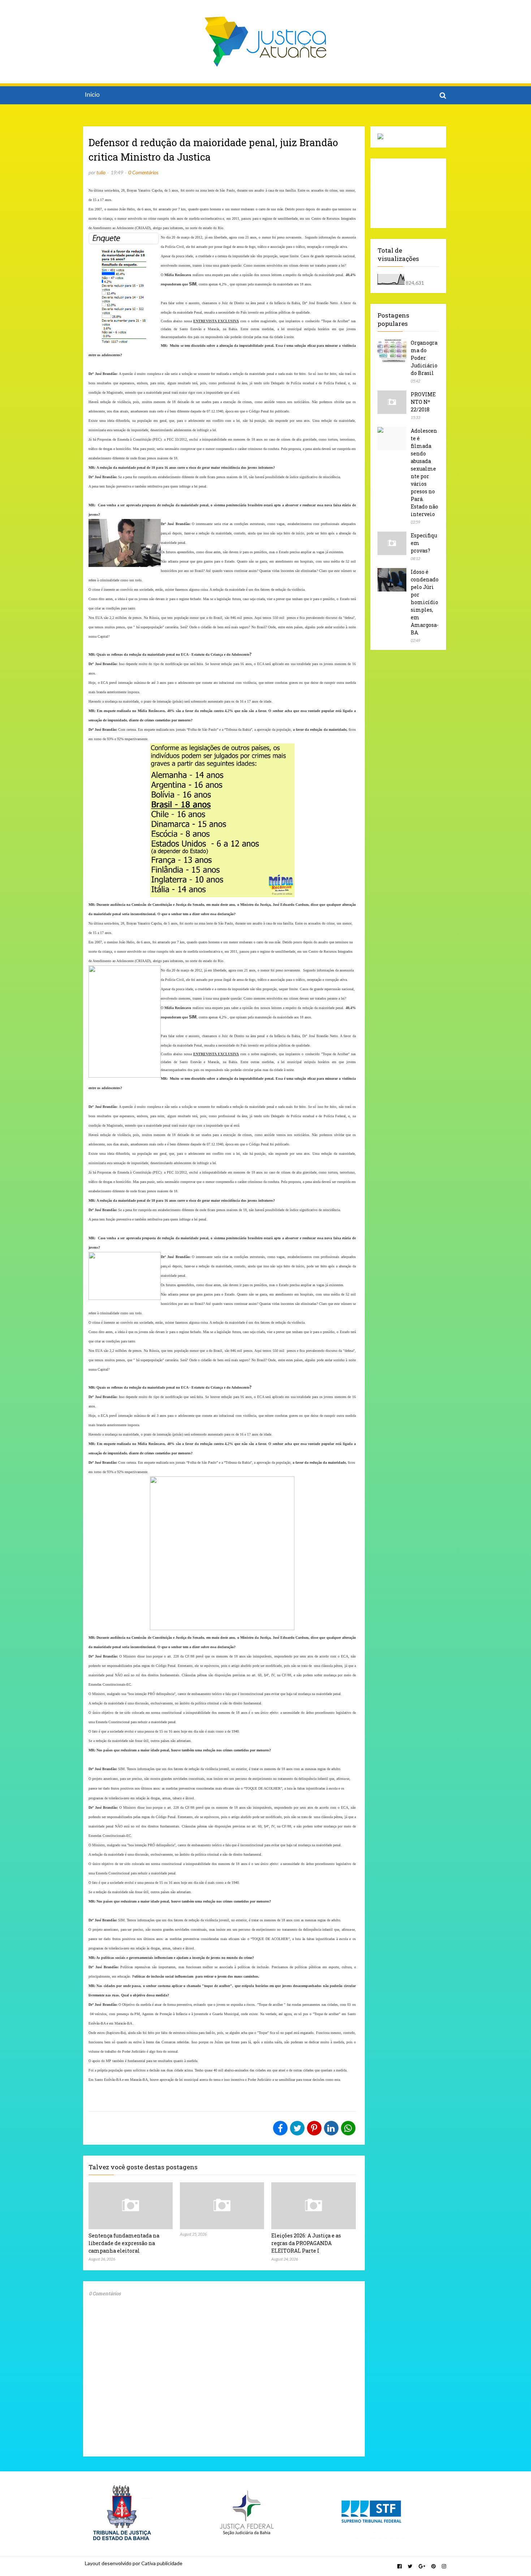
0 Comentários (143, 172)
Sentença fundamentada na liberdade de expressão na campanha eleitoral (124, 2243)
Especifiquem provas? (424, 543)
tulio (101, 172)
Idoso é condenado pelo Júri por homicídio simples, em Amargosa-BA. (425, 602)
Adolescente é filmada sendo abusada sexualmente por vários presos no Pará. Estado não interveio (424, 472)
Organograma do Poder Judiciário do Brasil (424, 358)
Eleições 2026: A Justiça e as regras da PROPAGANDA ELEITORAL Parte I (306, 2243)
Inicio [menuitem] (92, 95)
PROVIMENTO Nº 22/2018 (423, 402)
